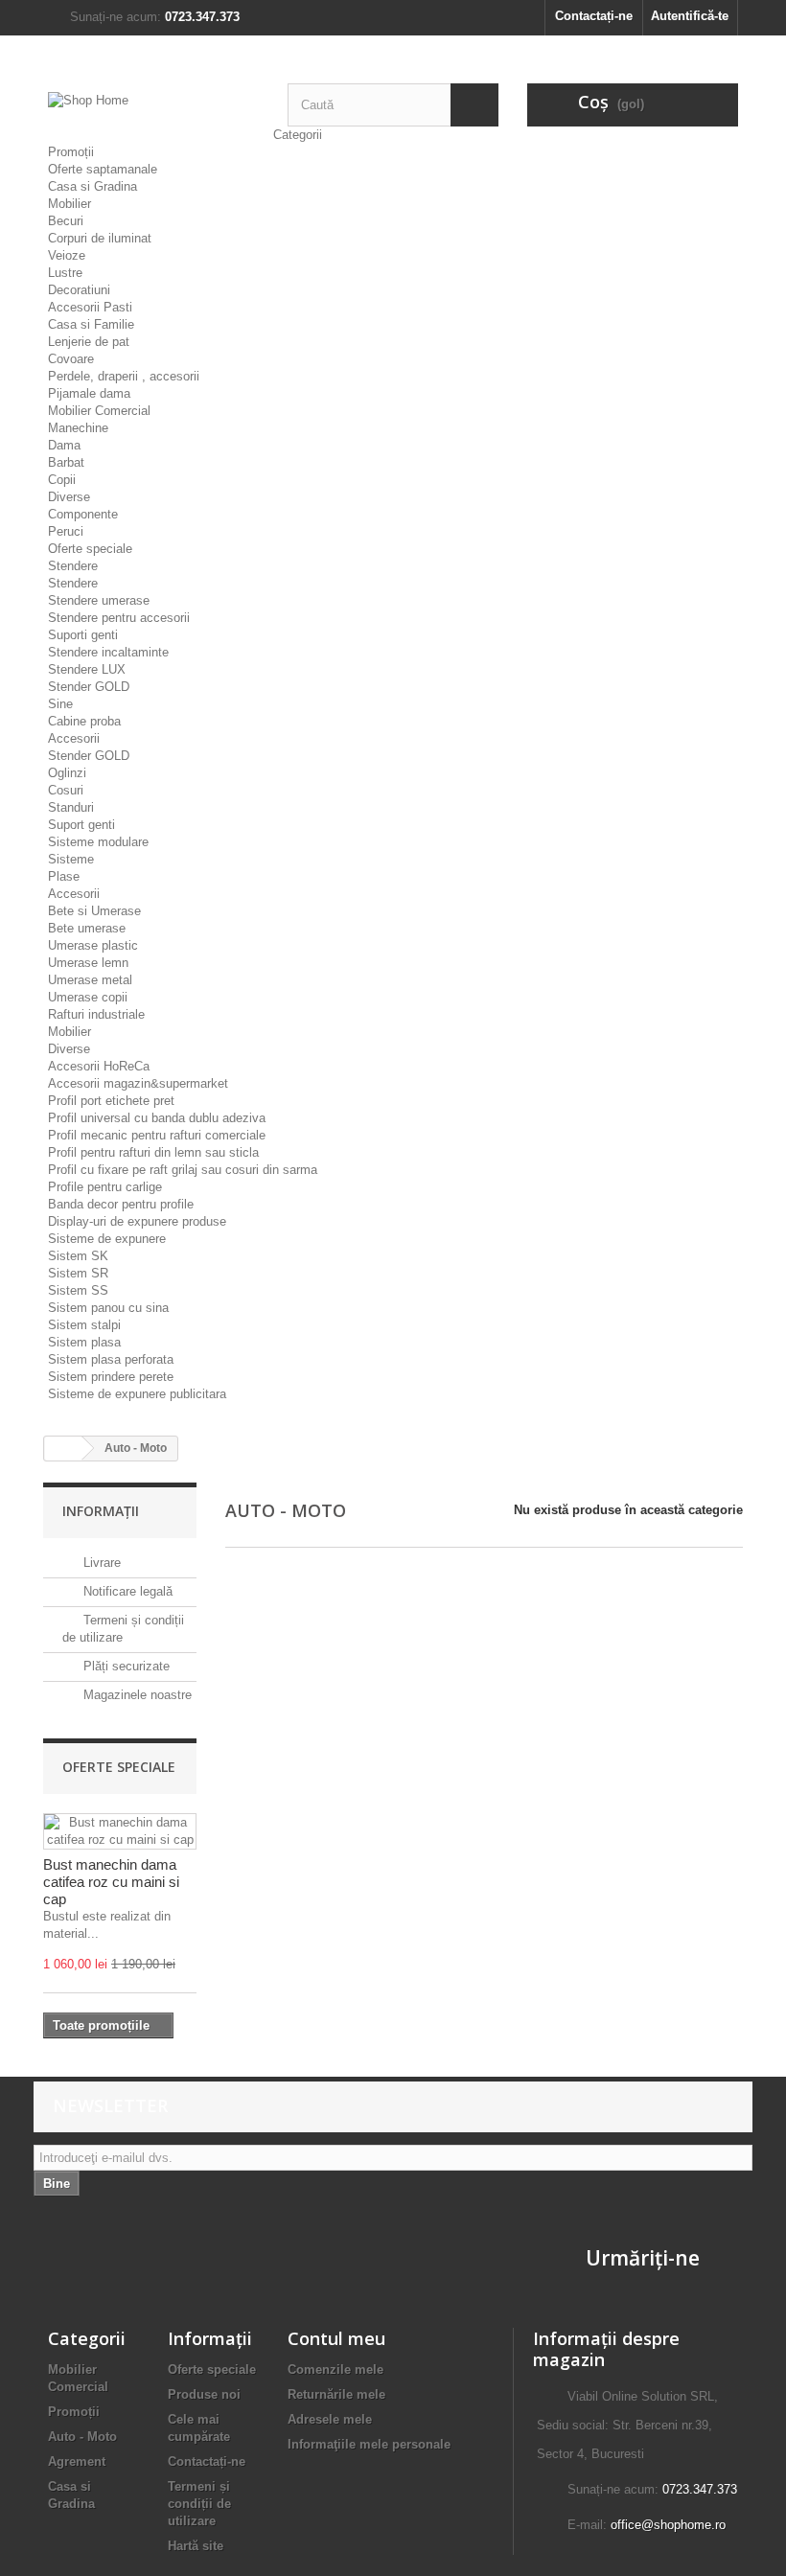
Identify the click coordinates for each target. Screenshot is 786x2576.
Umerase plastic (93, 945)
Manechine (78, 428)
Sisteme (71, 859)
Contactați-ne (594, 16)
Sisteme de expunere (107, 1239)
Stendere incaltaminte (108, 652)
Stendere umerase (99, 600)
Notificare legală (126, 1591)
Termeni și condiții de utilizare (199, 2504)
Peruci (66, 531)
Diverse (69, 497)
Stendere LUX (87, 669)
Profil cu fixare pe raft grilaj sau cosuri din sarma (183, 1170)
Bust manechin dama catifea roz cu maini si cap (111, 1882)
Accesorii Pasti (90, 307)
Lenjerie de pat (89, 342)
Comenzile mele (335, 2369)
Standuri (71, 807)
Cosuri (66, 790)
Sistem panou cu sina (108, 1308)
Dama (64, 445)
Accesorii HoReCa (99, 1066)
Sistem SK (78, 1256)
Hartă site (196, 2546)
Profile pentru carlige (105, 1187)
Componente (83, 514)
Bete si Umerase (94, 911)
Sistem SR (78, 1273)
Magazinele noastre (136, 1695)
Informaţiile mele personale (369, 2444)
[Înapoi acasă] (63, 1449)
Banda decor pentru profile (121, 1204)
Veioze (67, 255)
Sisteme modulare (98, 842)
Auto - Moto (82, 2437)
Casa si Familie (91, 324)
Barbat (66, 462)
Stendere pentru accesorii (119, 618)
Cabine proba (84, 721)
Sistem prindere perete (111, 1377)
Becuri (66, 221)
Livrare (100, 1563)
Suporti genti (83, 635)
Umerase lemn (88, 963)
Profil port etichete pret (111, 1101)
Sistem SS (78, 1290)
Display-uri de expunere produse (137, 1221)
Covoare (71, 359)
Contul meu (336, 2338)
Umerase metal (90, 980)
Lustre (65, 273)
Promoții (71, 152)
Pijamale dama (89, 393)
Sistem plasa (84, 1342)
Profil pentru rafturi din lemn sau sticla (153, 1152)
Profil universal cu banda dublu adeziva (157, 1118)
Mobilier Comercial (99, 411)
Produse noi (204, 2394)
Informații (101, 1511)
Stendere (73, 566)
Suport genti (81, 825)
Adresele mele (330, 2419)
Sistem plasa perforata (111, 1359)
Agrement (77, 2461)
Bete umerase (87, 928)
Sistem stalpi (84, 1325)
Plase (64, 876)
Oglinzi (67, 773)
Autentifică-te (690, 16)
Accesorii (74, 738)
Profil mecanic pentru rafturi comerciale (157, 1135)
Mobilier (69, 204)
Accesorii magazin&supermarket (138, 1083)
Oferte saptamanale (103, 169)
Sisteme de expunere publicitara (137, 1394)
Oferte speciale (90, 549)
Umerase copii (88, 997)
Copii (62, 480)
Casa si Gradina (92, 186)
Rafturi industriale (96, 1014)
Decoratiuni (79, 290)
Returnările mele (336, 2394)
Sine (60, 704)
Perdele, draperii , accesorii (124, 376)
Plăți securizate (125, 1666)
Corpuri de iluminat (100, 238)
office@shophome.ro (668, 2525)
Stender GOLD (89, 687)
